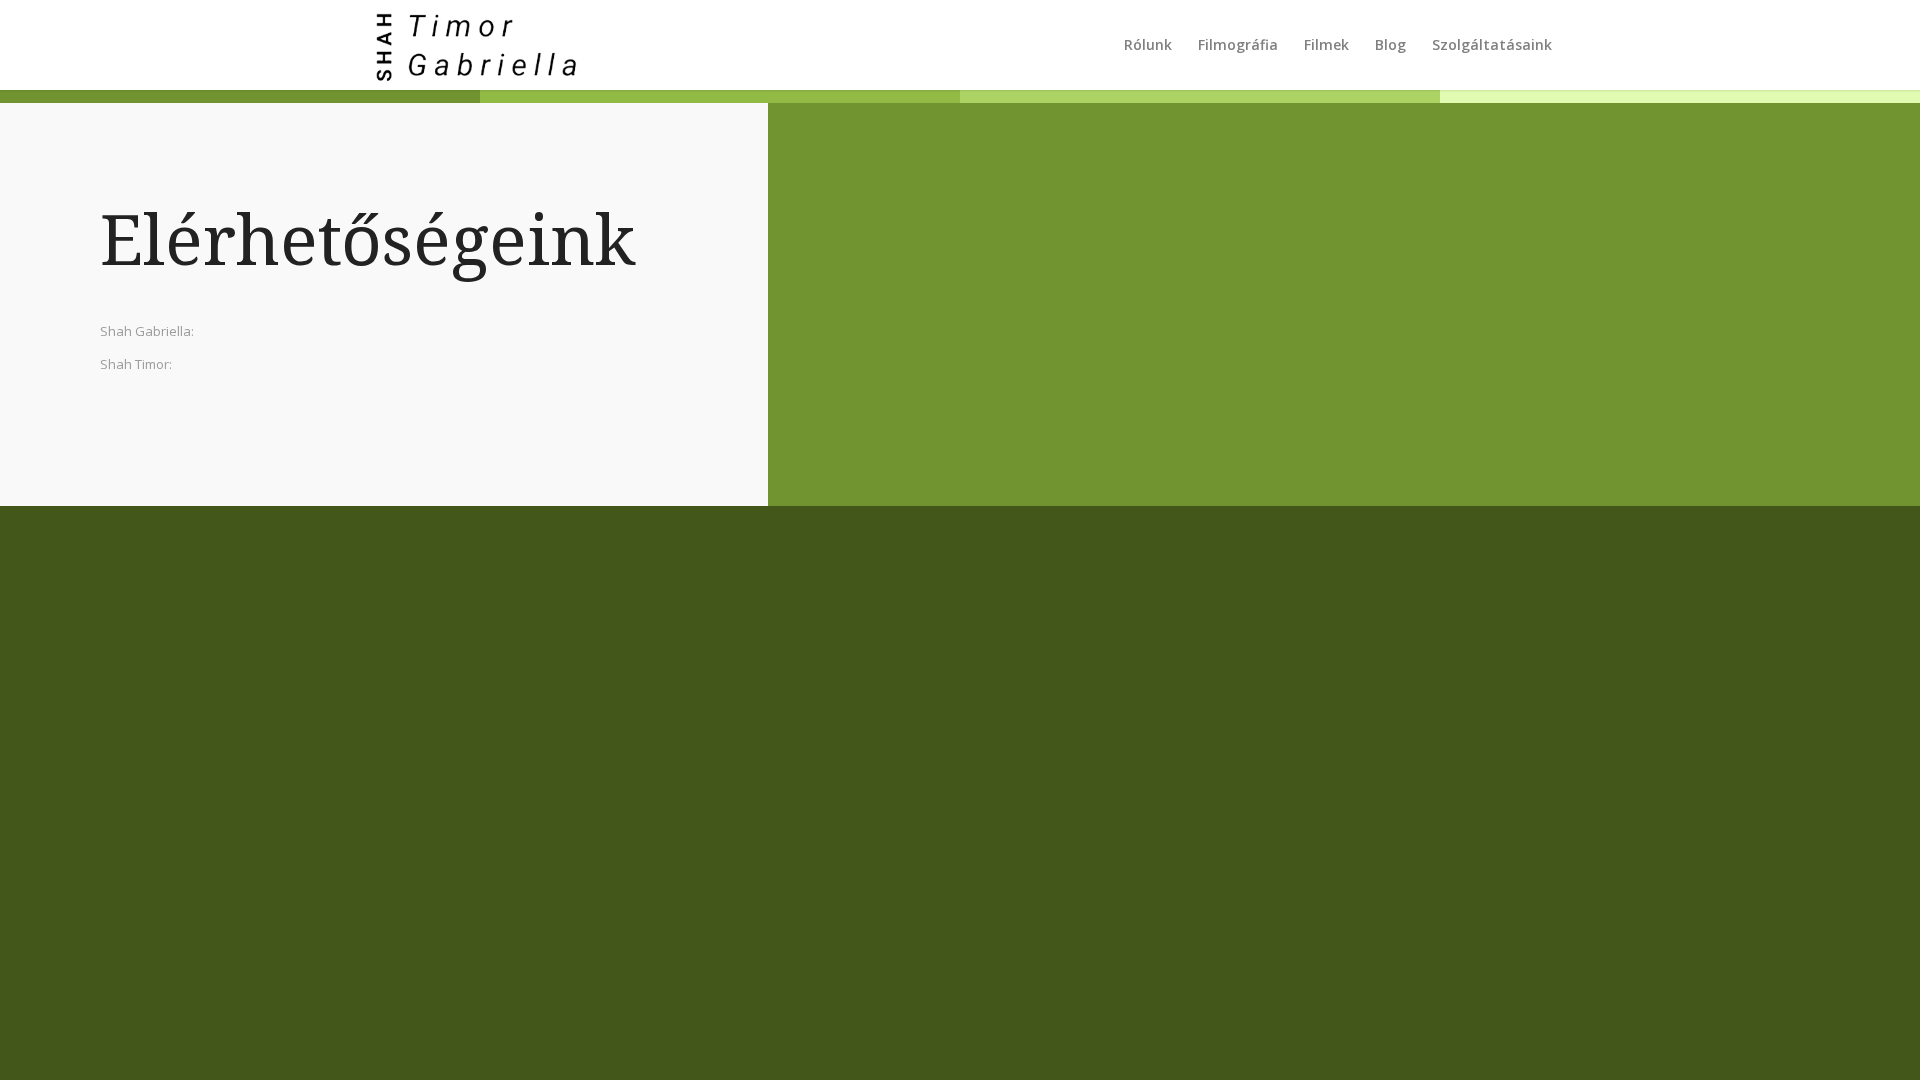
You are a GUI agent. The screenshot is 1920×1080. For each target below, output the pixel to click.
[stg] (470, 45)
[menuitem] (1148, 45)
